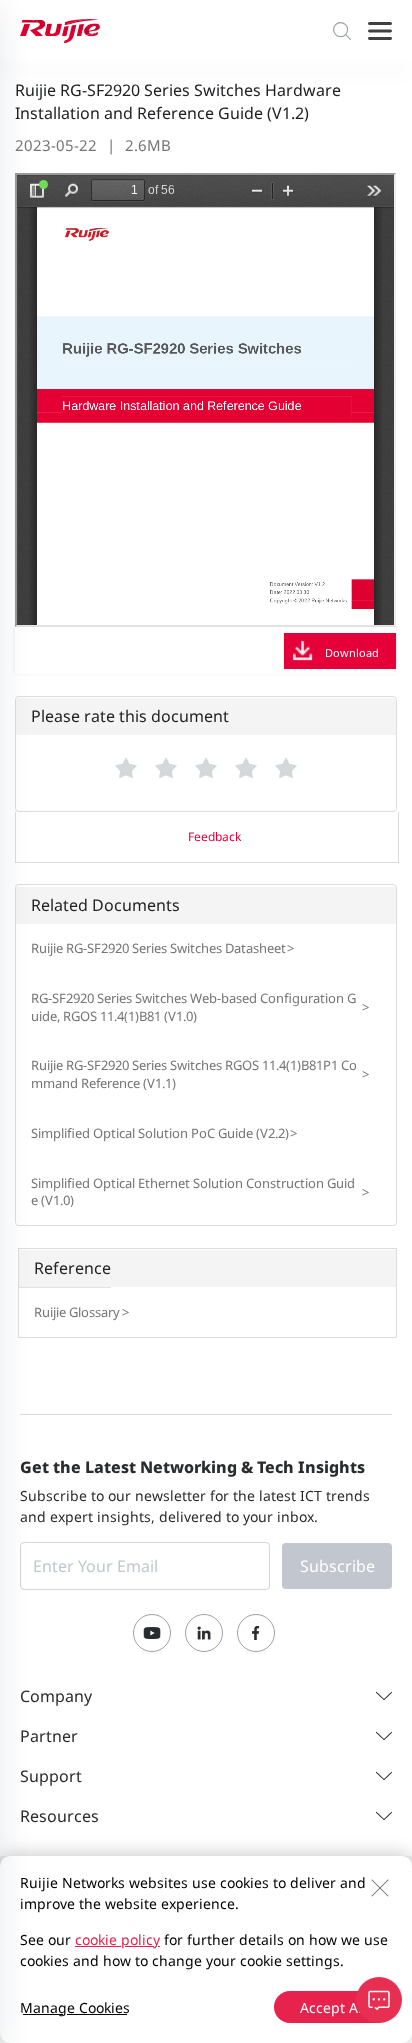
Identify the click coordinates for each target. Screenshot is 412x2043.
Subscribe (337, 1566)
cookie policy (117, 1939)
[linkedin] (204, 1633)
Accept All (333, 2007)
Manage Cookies (75, 2007)
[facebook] (256, 1633)
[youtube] (152, 1633)
